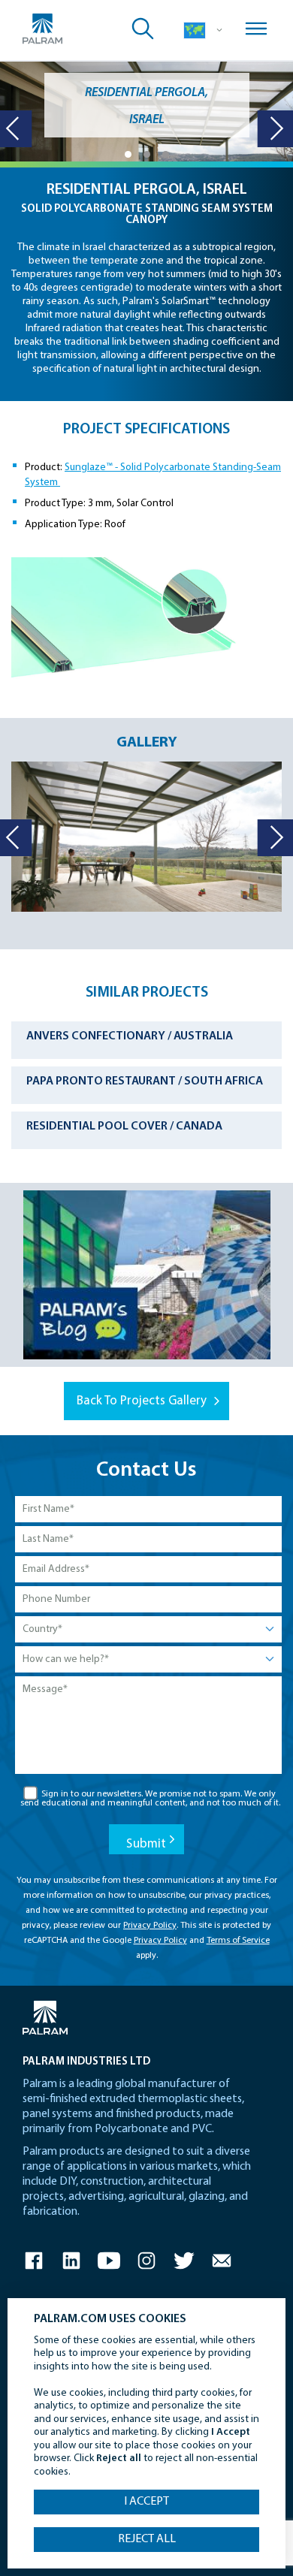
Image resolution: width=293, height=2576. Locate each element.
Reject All (147, 2539)
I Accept (146, 2502)
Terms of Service (238, 1941)
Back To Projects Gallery (142, 1401)
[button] (128, 154)
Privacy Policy (150, 1926)
